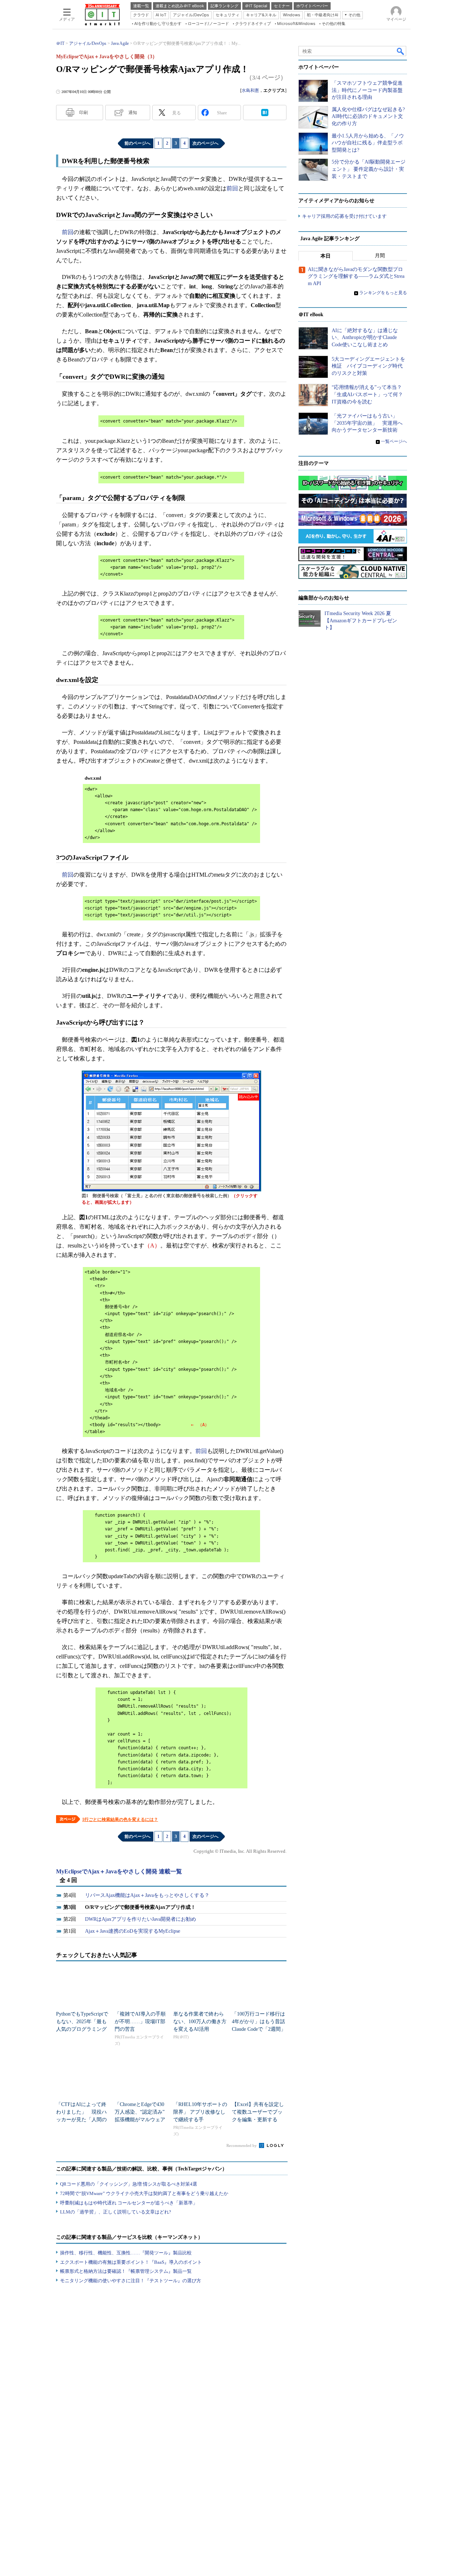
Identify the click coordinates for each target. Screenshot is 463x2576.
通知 (133, 113)
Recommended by (242, 2145)
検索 (401, 51)
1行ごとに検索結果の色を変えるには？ (120, 1819)
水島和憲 (250, 90)
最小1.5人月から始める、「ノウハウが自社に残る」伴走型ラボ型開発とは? (368, 143)
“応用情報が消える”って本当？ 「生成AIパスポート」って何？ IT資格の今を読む (370, 394)
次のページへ (205, 143)
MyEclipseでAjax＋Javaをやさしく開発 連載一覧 (119, 1871)
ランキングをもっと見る (383, 293)
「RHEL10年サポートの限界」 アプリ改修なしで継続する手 (200, 2112)
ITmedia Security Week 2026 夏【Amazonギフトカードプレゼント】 (361, 620)
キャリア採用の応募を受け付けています (344, 216)
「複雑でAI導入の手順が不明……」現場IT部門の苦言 (140, 2022)
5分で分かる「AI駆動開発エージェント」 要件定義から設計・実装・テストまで (369, 169)
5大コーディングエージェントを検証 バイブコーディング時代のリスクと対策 (368, 366)
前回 (232, 188)
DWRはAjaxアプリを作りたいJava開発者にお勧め (141, 1919)
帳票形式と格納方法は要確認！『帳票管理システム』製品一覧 (126, 2271)
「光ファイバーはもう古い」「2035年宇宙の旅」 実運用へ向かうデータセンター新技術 (367, 423)
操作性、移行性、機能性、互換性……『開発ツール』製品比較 (126, 2253)
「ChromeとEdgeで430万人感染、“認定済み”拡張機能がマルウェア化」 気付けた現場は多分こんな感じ (140, 2120)
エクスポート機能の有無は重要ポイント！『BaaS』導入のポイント (131, 2262)
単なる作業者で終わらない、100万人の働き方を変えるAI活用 (200, 2022)
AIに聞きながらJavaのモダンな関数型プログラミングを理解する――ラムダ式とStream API (356, 276)
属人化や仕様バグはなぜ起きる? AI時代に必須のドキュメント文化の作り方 (368, 116)
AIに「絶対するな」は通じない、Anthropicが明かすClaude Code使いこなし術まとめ (365, 338)
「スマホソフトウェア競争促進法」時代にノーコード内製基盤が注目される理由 (367, 90)
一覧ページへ (394, 441)
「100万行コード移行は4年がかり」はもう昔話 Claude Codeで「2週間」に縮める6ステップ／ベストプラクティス (261, 2029)
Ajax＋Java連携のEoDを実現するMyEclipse (133, 1931)
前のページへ (137, 143)
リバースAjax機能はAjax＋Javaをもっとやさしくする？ (147, 1895)
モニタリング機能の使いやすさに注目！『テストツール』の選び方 (131, 2281)
